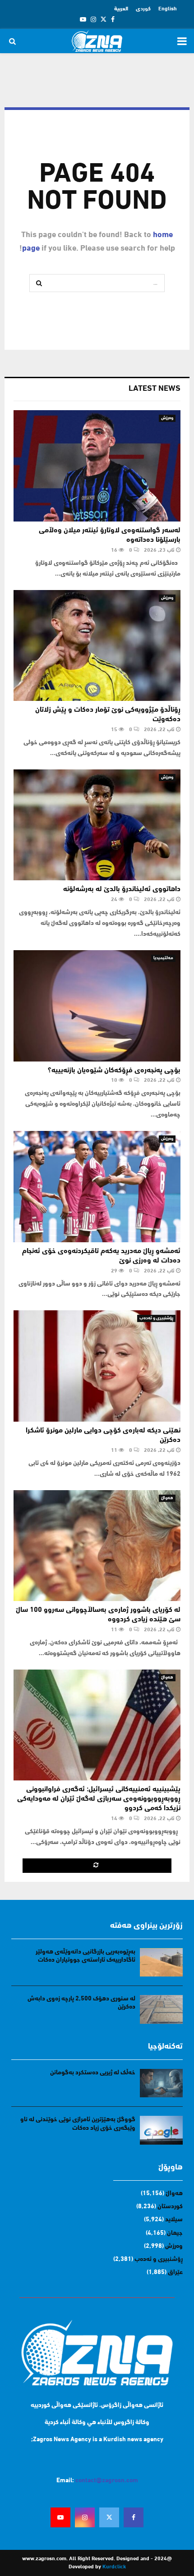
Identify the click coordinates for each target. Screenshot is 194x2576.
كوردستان (170, 2207)
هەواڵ (167, 1498)
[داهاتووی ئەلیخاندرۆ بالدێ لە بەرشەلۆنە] (97, 825)
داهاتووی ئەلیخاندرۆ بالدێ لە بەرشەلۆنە (122, 889)
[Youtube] (60, 2517)
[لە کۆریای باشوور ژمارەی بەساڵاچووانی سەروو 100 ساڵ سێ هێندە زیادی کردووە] (97, 1546)
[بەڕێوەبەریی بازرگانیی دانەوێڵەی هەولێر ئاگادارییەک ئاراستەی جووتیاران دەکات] (161, 1962)
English (168, 9)
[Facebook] (134, 2517)
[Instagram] (85, 2517)
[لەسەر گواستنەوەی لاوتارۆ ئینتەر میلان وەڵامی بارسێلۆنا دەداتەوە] (97, 466)
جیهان (175, 2233)
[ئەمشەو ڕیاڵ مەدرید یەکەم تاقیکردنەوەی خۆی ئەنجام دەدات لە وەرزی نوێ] (97, 1187)
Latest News (155, 389)
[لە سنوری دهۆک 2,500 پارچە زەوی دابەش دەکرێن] (161, 2009)
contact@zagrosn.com (107, 2481)
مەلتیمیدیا (163, 958)
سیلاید (174, 2220)
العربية (121, 9)
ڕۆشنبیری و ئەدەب (156, 1318)
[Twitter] (109, 2517)
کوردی (143, 9)
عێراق (175, 2272)
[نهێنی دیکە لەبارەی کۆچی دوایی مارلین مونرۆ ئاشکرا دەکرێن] (97, 1366)
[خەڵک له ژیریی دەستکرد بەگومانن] (161, 2083)
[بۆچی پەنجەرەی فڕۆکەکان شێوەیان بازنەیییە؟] (97, 1006)
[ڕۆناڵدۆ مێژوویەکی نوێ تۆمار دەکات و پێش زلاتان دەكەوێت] (97, 646)
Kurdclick (114, 2567)
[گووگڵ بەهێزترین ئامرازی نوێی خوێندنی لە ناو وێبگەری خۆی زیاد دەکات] (161, 2130)
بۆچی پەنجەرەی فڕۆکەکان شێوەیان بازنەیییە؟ (114, 1071)
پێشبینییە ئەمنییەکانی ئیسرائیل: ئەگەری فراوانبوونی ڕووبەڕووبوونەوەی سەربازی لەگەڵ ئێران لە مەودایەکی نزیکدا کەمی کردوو (99, 1799)
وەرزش (167, 418)
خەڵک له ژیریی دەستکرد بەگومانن (93, 2073)
